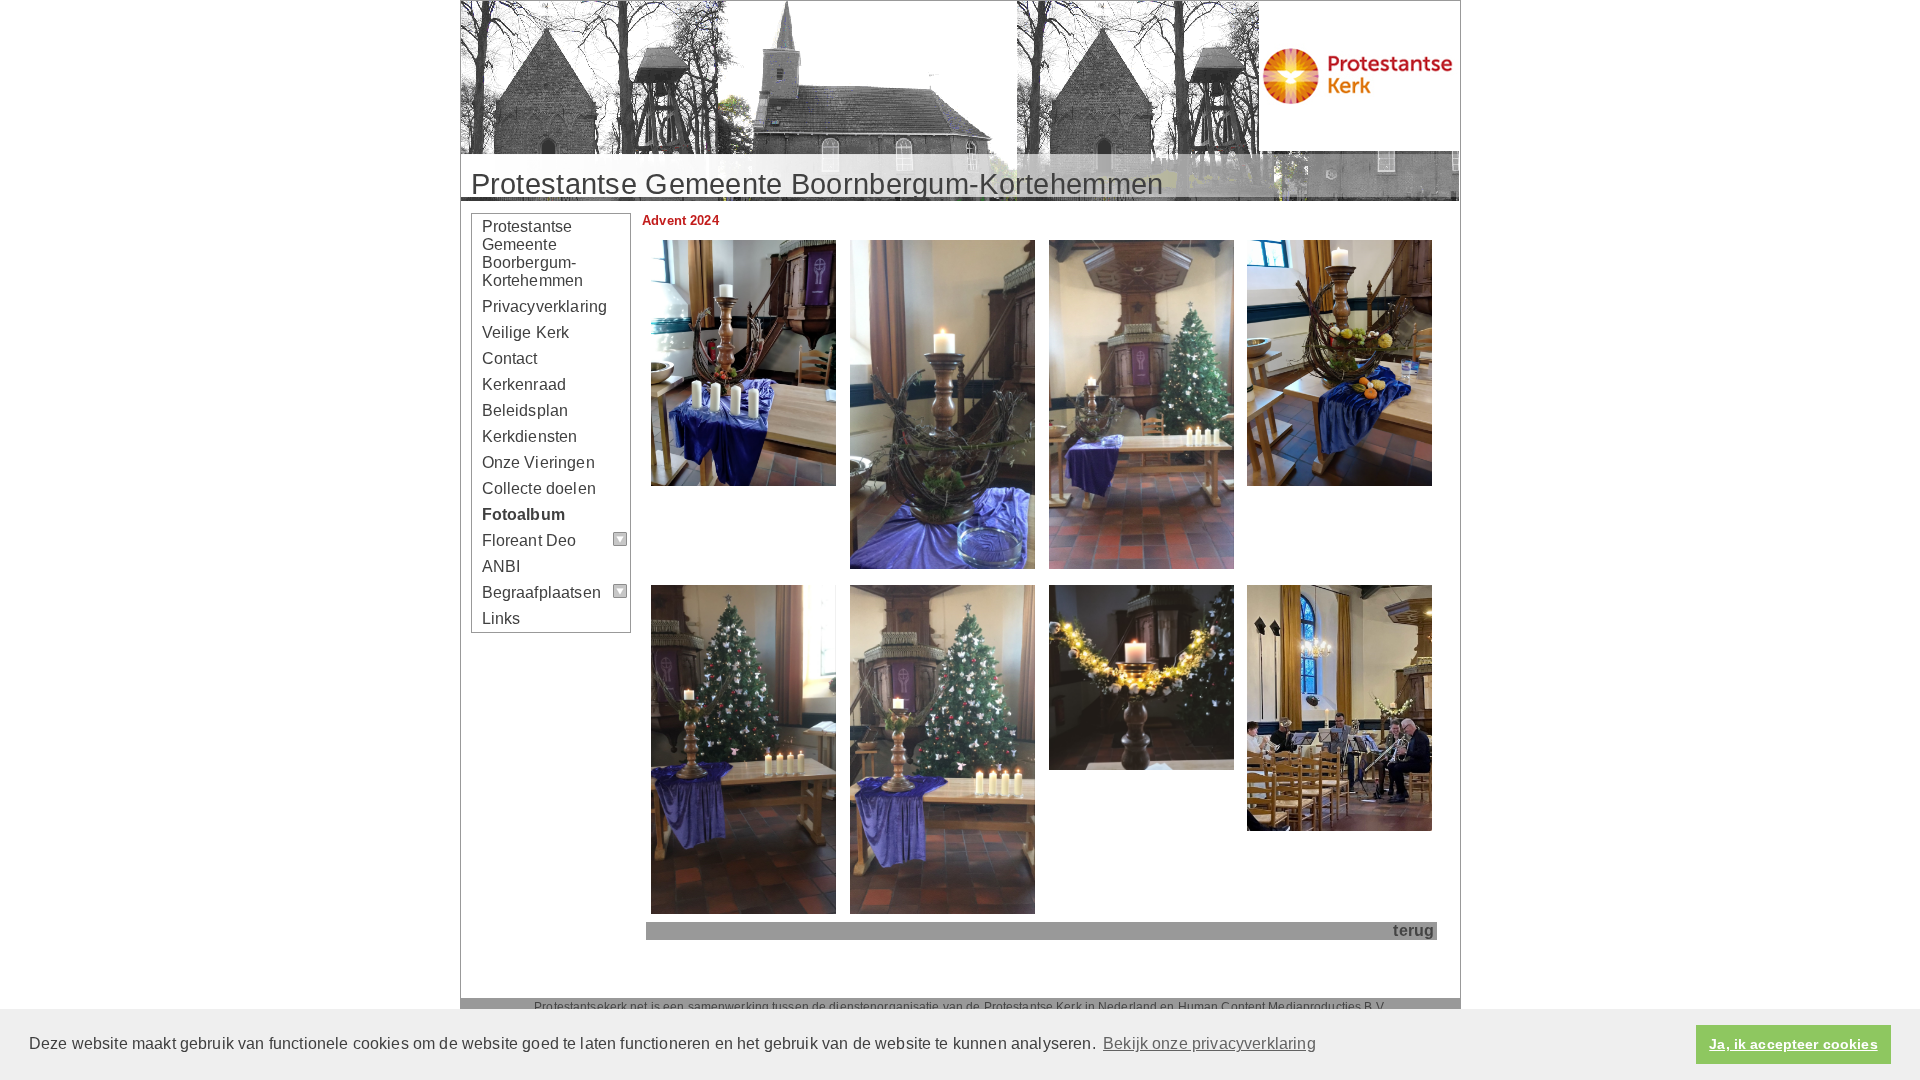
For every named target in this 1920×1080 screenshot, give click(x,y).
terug (1413, 930)
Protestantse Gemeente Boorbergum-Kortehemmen (533, 253)
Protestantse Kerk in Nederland (1071, 1007)
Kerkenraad (524, 384)
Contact (510, 358)
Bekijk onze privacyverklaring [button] (1209, 1043)
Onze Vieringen (538, 462)
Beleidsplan (525, 410)
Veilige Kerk (526, 332)
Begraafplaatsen (541, 592)
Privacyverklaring (545, 306)
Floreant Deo (529, 540)
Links (501, 618)
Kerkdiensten (530, 436)
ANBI (501, 566)
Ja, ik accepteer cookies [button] (1793, 1044)
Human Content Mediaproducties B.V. (1282, 1007)
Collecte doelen (539, 488)
